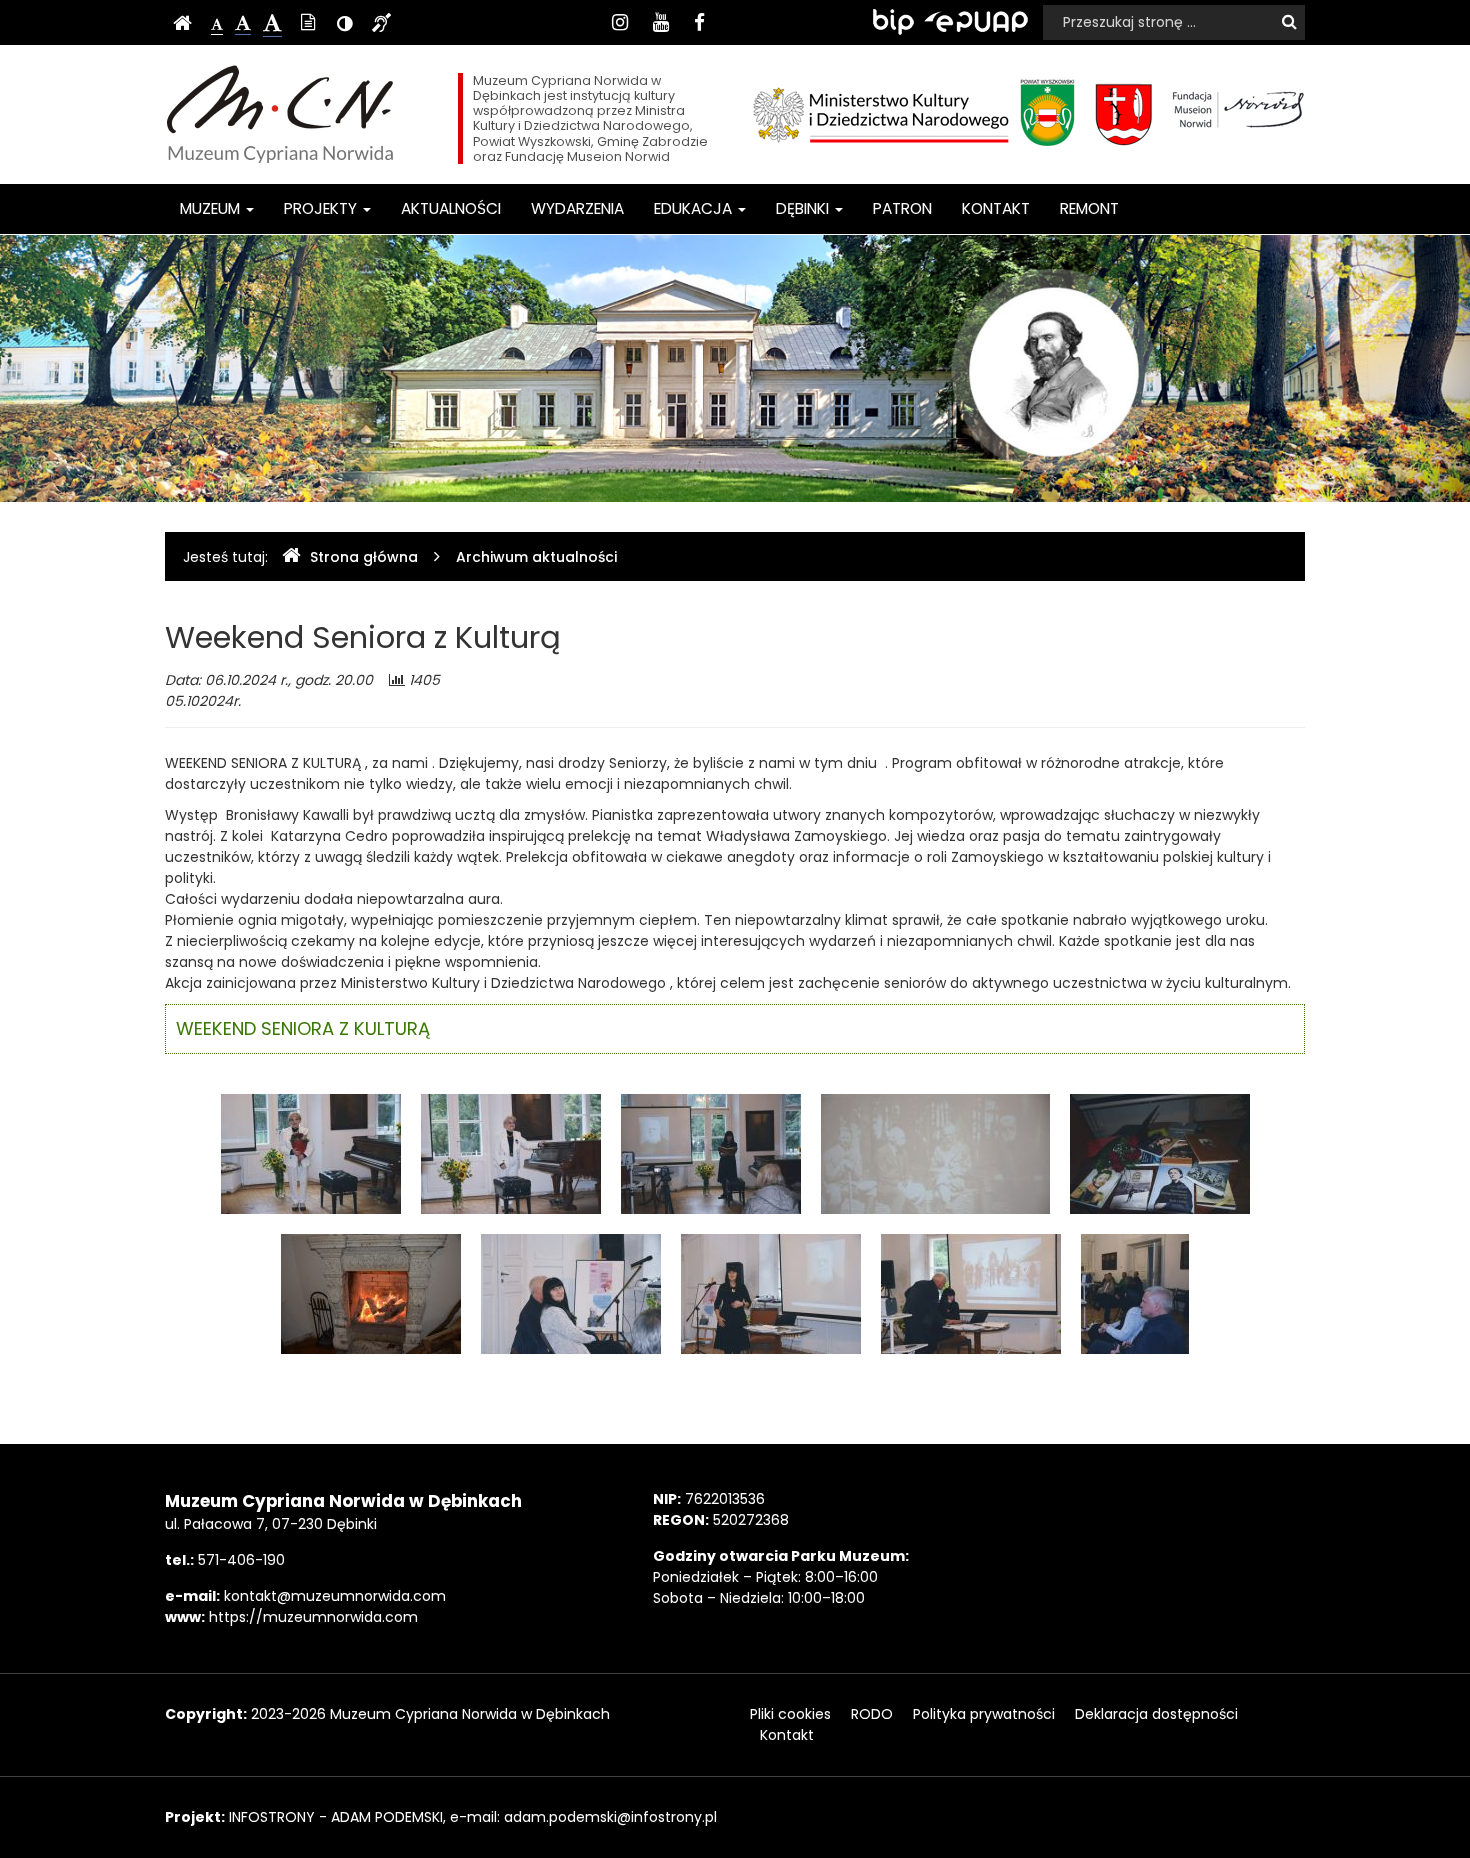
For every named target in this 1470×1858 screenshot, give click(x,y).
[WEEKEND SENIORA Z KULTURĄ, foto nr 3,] (711, 1153)
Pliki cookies (790, 1714)
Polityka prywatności (984, 1714)
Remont (1089, 208)
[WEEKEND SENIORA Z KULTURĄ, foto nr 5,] (1160, 1153)
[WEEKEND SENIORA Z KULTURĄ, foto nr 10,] (1135, 1293)
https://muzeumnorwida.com (313, 1617)
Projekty (322, 208)
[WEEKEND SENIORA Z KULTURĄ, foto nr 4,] (935, 1153)
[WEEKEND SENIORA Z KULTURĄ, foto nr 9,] (971, 1293)
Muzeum (212, 208)
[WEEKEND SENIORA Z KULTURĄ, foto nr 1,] (311, 1153)
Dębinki (804, 208)
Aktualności (451, 208)
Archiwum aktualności (536, 557)
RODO (872, 1714)
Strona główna (364, 557)
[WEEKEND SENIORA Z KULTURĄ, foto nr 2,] (511, 1153)
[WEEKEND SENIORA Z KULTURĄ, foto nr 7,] (571, 1293)
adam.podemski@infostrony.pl (610, 1817)
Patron (902, 208)
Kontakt (996, 208)
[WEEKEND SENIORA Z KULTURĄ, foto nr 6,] (371, 1293)
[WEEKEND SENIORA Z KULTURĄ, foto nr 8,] (771, 1293)
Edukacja (695, 208)
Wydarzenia (577, 208)
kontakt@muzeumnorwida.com (335, 1596)
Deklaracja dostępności (1156, 1714)
